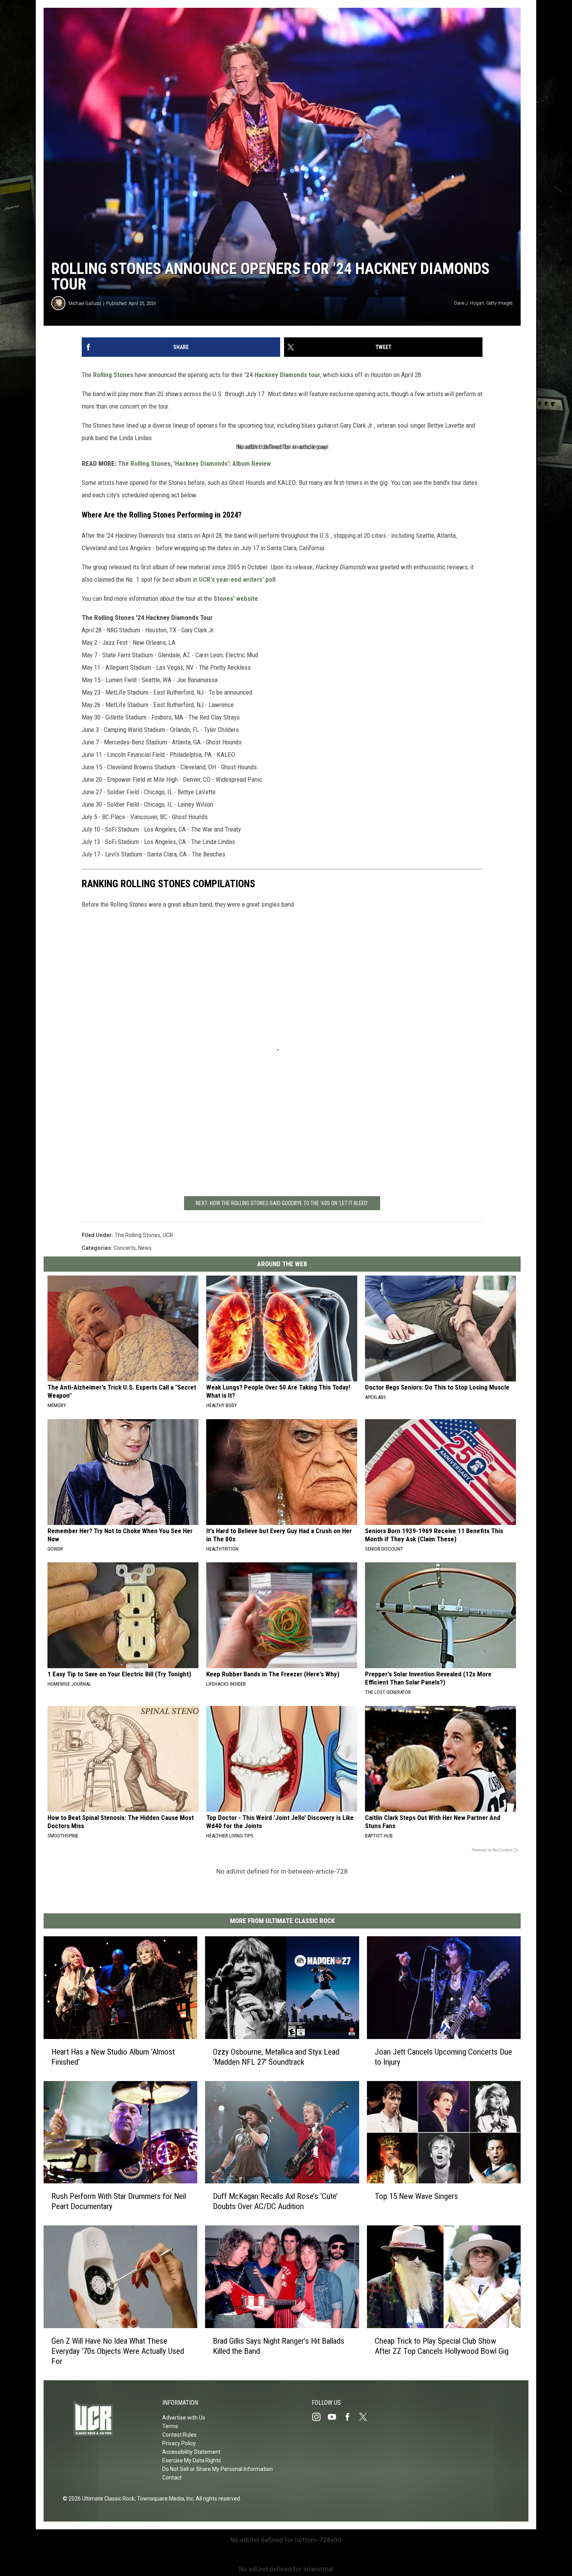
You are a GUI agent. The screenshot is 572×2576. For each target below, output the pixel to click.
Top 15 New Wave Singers (416, 2196)
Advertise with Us (184, 2418)
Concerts (125, 1248)
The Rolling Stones (137, 1235)
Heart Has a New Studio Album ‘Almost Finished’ (113, 2057)
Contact (172, 2478)
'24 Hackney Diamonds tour (282, 375)
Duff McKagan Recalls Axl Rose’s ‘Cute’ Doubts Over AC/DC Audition (275, 2201)
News (145, 1248)
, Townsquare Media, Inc (164, 2499)
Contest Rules (179, 2435)
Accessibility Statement (191, 2452)
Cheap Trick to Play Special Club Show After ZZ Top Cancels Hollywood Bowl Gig (442, 2346)
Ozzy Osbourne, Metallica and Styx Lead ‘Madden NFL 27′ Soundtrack (276, 2057)
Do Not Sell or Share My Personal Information (218, 2469)
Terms (170, 2426)
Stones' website (236, 598)
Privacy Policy (179, 2443)
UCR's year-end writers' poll (237, 579)
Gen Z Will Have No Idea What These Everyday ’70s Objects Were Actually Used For (118, 2351)
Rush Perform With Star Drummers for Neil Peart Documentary (119, 2201)
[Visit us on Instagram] (319, 2417)
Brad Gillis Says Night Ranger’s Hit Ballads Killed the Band (279, 2346)
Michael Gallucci (85, 303)
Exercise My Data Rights (192, 2460)
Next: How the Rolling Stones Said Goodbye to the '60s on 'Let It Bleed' (282, 1203)
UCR (168, 1235)
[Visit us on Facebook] (351, 2417)
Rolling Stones (113, 375)
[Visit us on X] (366, 2417)
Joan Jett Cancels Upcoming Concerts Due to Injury (443, 2057)
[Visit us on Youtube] (335, 2417)
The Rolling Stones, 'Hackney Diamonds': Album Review (194, 463)
